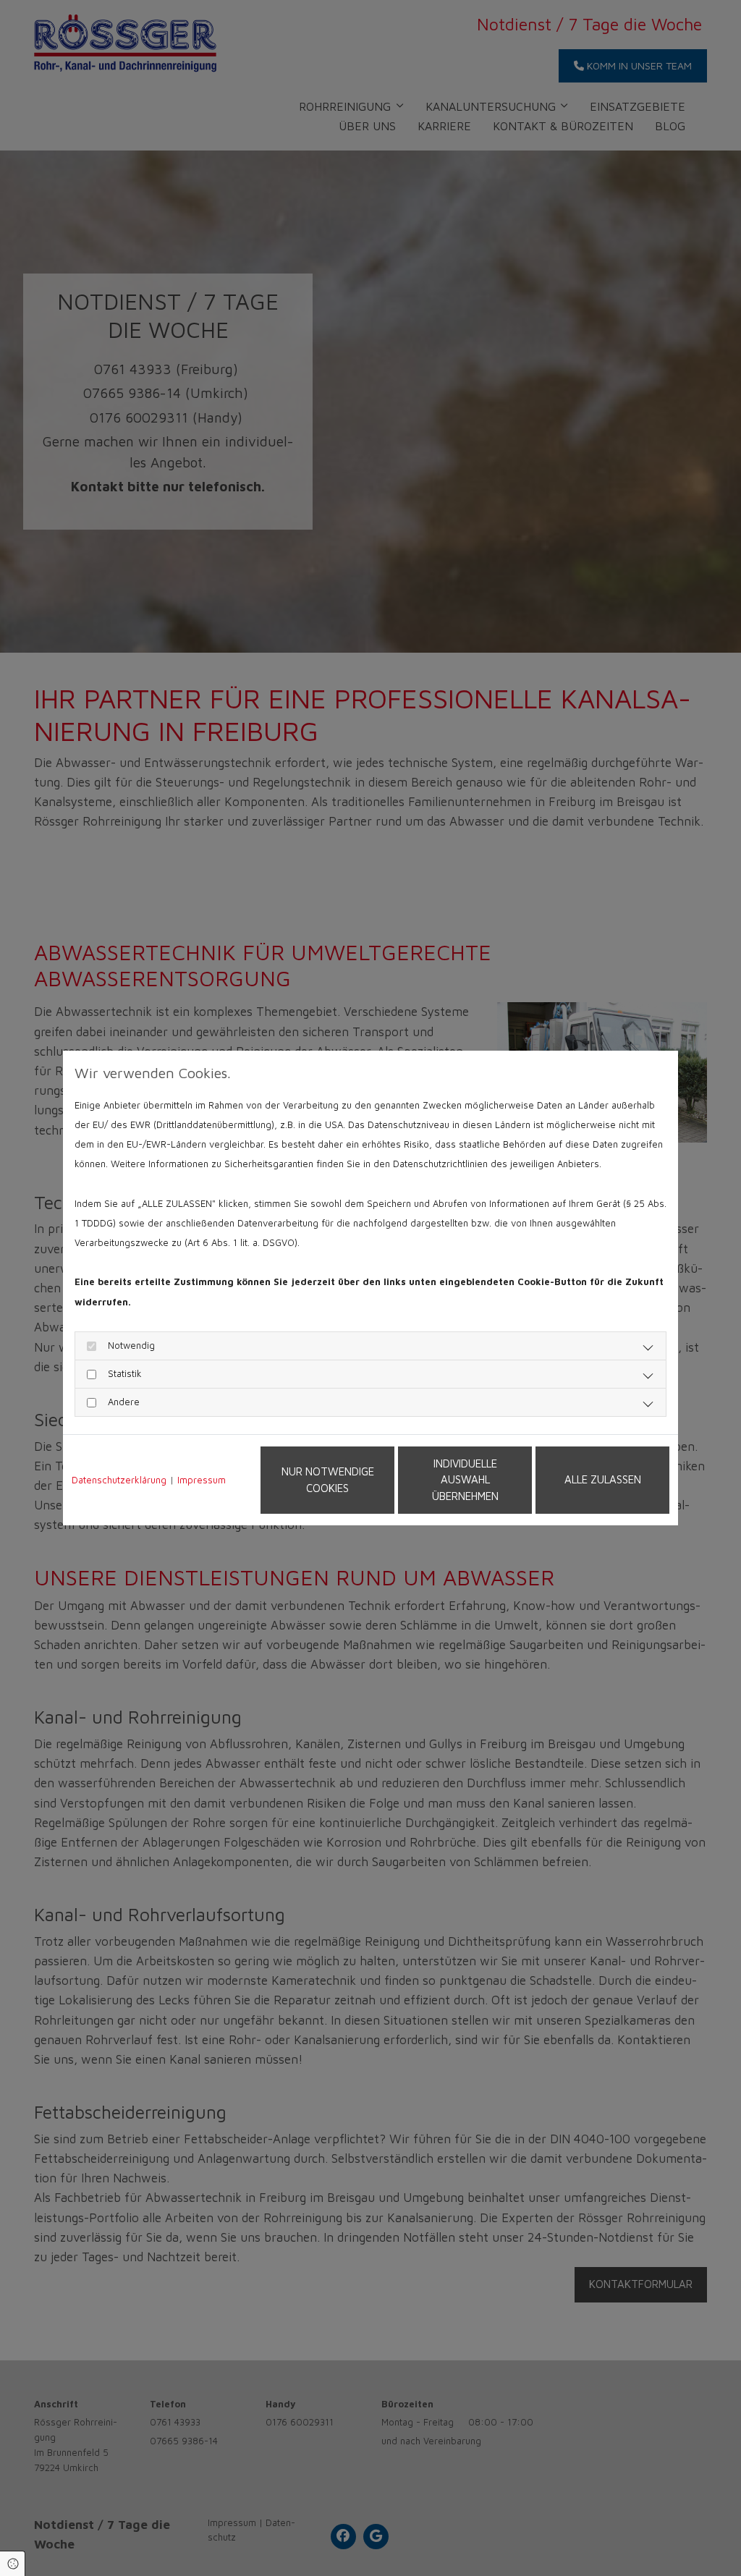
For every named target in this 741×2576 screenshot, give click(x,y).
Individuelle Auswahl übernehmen (465, 1480)
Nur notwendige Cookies (328, 1480)
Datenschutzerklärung (119, 1480)
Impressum (202, 1480)
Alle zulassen (603, 1479)
